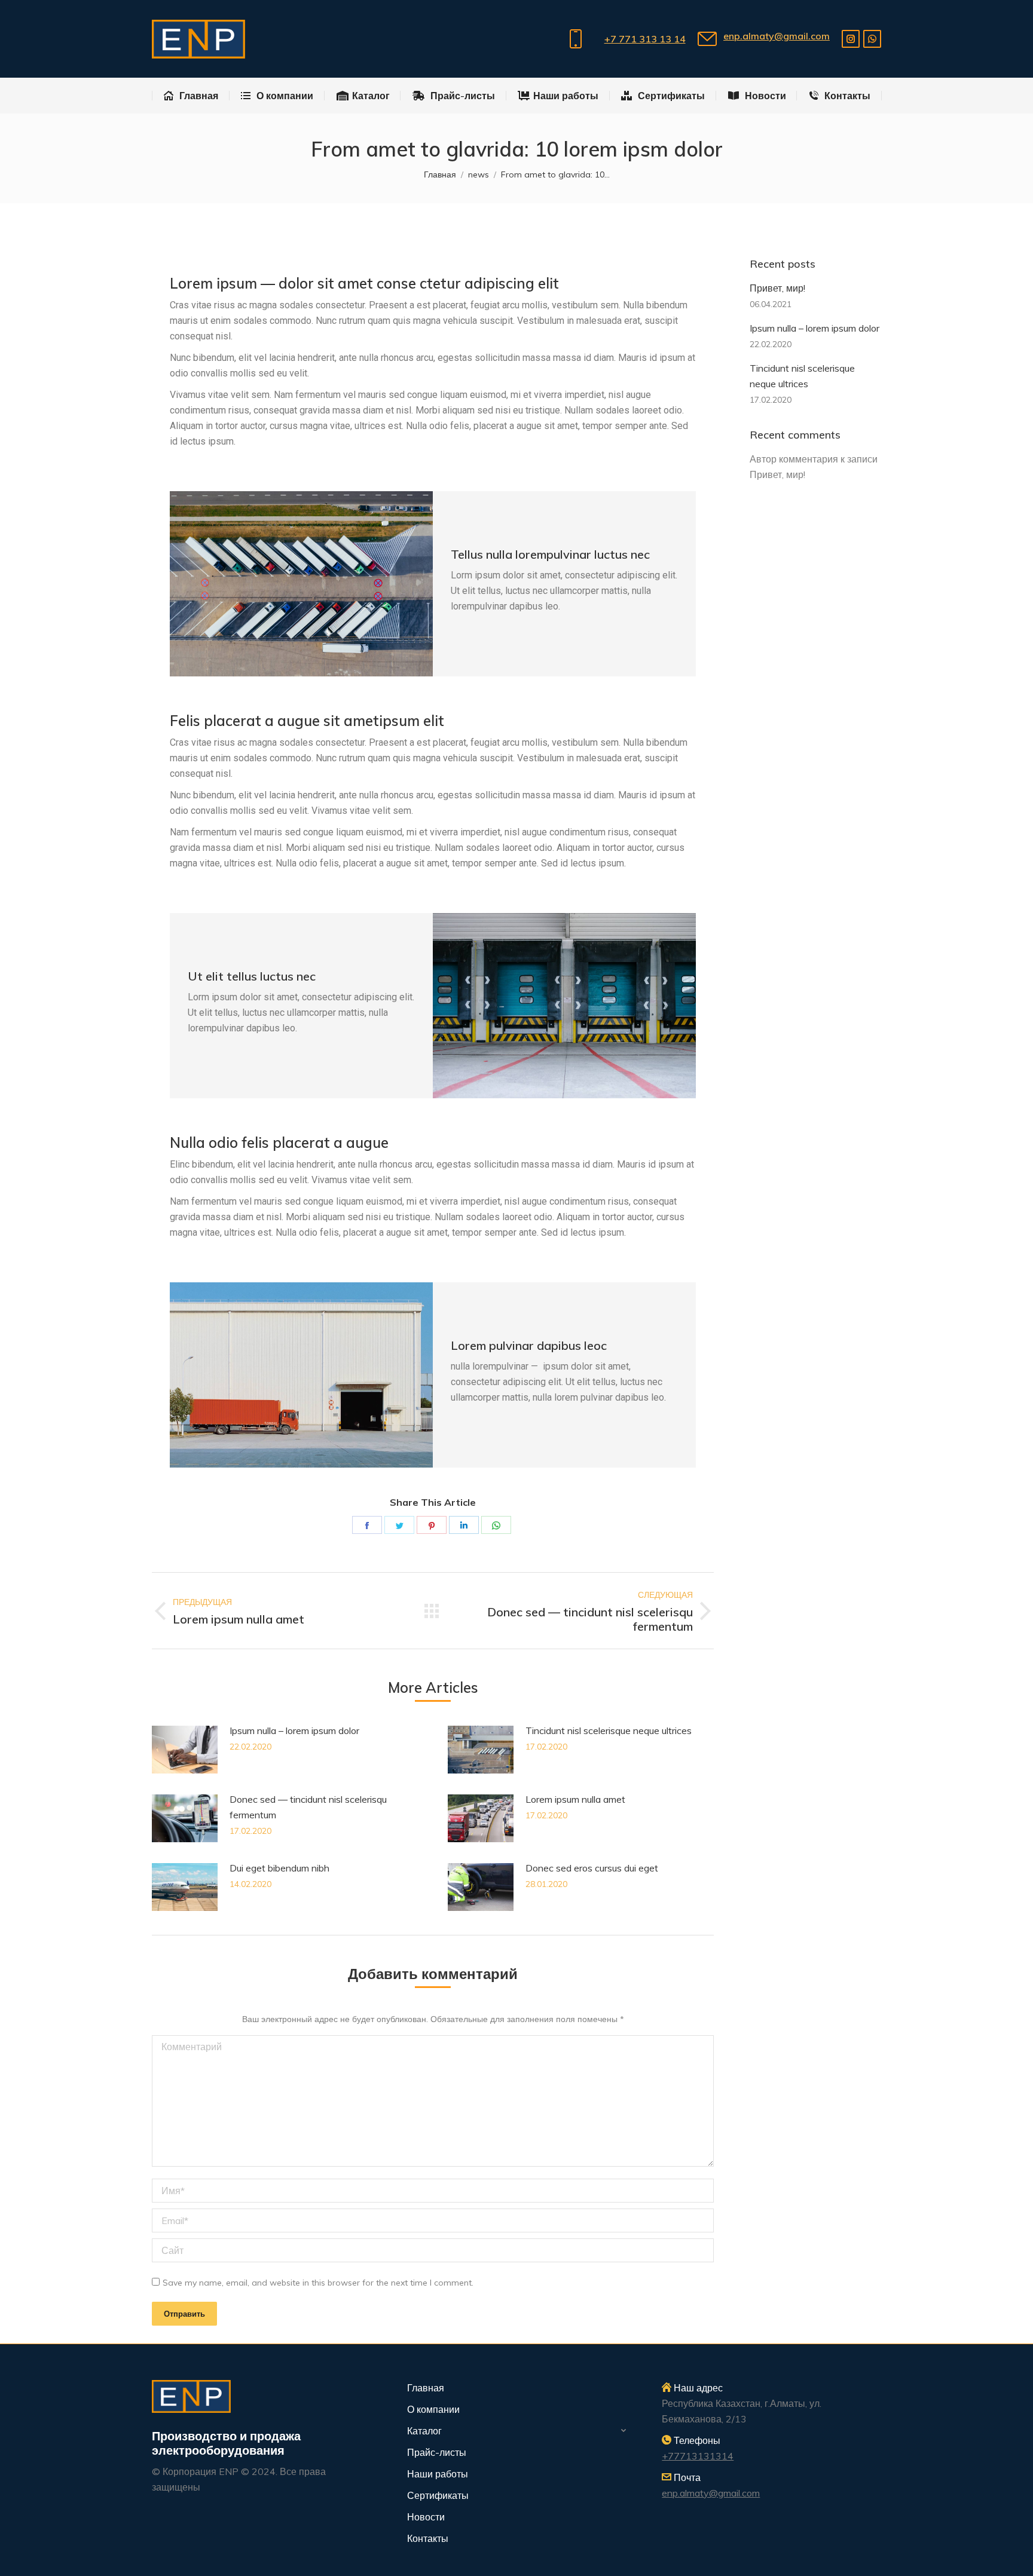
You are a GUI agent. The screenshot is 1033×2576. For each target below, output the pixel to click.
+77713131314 (698, 2456)
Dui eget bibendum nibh (279, 1868)
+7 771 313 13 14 (645, 39)
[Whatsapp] (872, 39)
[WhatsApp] (496, 1525)
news (479, 174)
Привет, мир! (777, 288)
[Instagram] (851, 39)
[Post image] (185, 1750)
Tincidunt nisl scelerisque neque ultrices (609, 1730)
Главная (440, 174)
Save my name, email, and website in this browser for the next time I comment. (318, 2283)
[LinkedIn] (464, 1525)
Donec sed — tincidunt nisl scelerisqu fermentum (308, 1807)
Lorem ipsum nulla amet (575, 1799)
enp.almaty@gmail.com (777, 36)
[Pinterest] (432, 1525)
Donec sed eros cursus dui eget (592, 1868)
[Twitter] (399, 1525)
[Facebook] (367, 1525)
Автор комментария (794, 459)
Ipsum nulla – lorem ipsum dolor (294, 1730)
